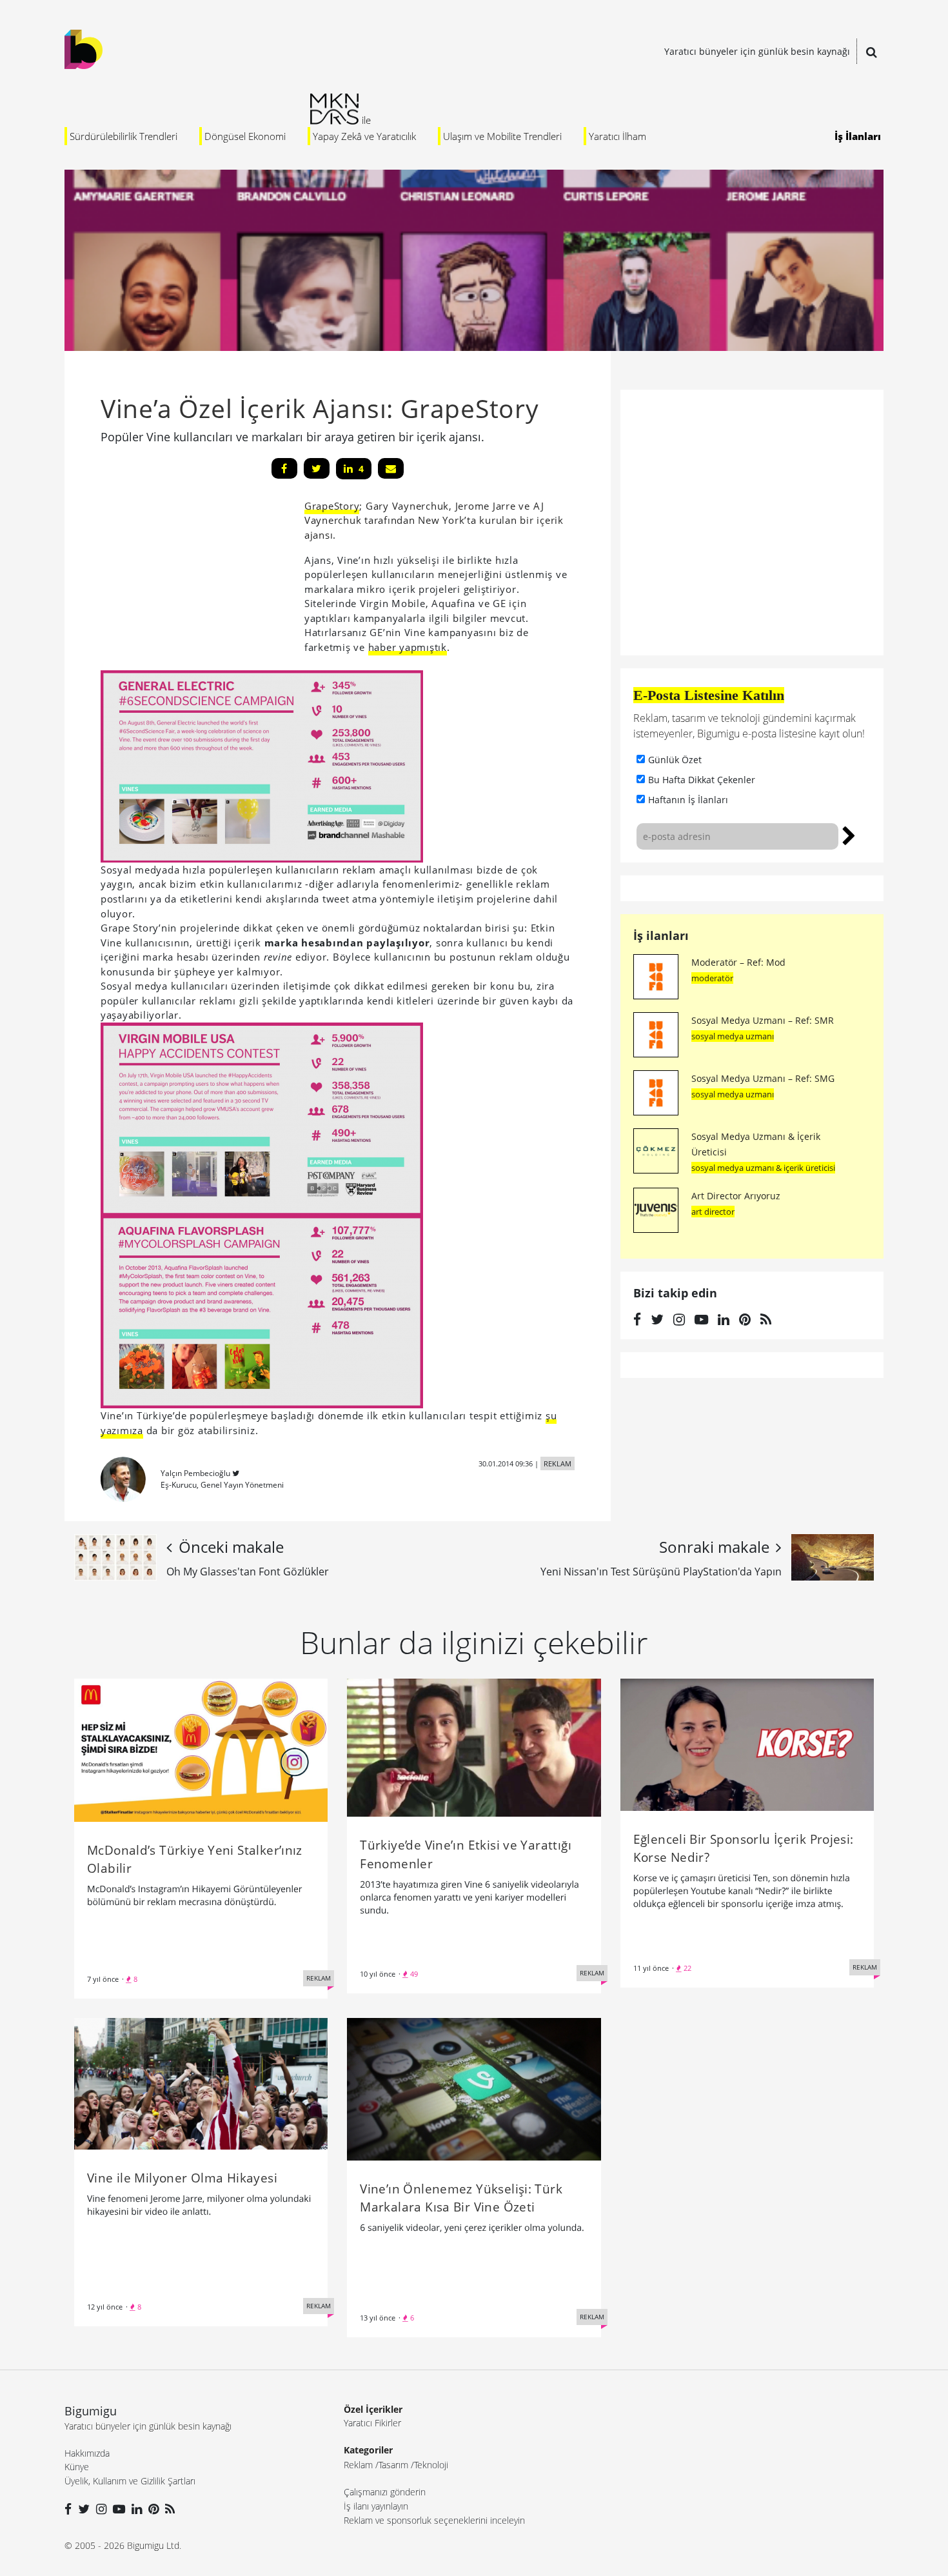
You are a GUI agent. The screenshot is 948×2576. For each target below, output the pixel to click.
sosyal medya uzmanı (733, 1036)
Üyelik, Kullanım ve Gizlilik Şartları (130, 2481)
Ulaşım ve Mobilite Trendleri (502, 136)
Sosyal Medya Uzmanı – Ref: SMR (763, 1020)
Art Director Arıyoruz (736, 1196)
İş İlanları (858, 136)
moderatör (712, 978)
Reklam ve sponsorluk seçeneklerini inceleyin (434, 2520)
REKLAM (558, 1463)
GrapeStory (332, 506)
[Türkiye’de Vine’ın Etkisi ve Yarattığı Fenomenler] (474, 1747)
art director (713, 1212)
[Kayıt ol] (849, 834)
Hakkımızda (87, 2453)
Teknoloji (431, 2465)
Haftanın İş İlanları (688, 800)
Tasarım (393, 2465)
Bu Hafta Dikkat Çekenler (702, 780)
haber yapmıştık (408, 647)
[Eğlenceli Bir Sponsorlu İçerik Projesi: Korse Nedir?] (747, 1744)
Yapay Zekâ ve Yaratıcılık (364, 136)
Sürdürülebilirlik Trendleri (123, 136)
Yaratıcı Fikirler (372, 2423)
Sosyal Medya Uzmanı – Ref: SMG (763, 1078)
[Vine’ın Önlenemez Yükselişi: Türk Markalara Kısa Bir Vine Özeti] (474, 2088)
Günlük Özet (675, 760)
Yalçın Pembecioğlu (195, 1473)
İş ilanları (661, 935)
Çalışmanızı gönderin (385, 2492)
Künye (77, 2467)
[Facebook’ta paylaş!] (284, 468)
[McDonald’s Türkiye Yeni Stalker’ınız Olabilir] (201, 1749)
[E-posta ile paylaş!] (391, 468)
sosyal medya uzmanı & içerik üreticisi (763, 1168)
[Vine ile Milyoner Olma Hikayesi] (201, 2082)
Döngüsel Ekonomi (245, 136)
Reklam (358, 2465)
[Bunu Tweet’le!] (317, 468)
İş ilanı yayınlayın (376, 2506)
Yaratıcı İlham (617, 136)
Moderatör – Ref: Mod (738, 962)
